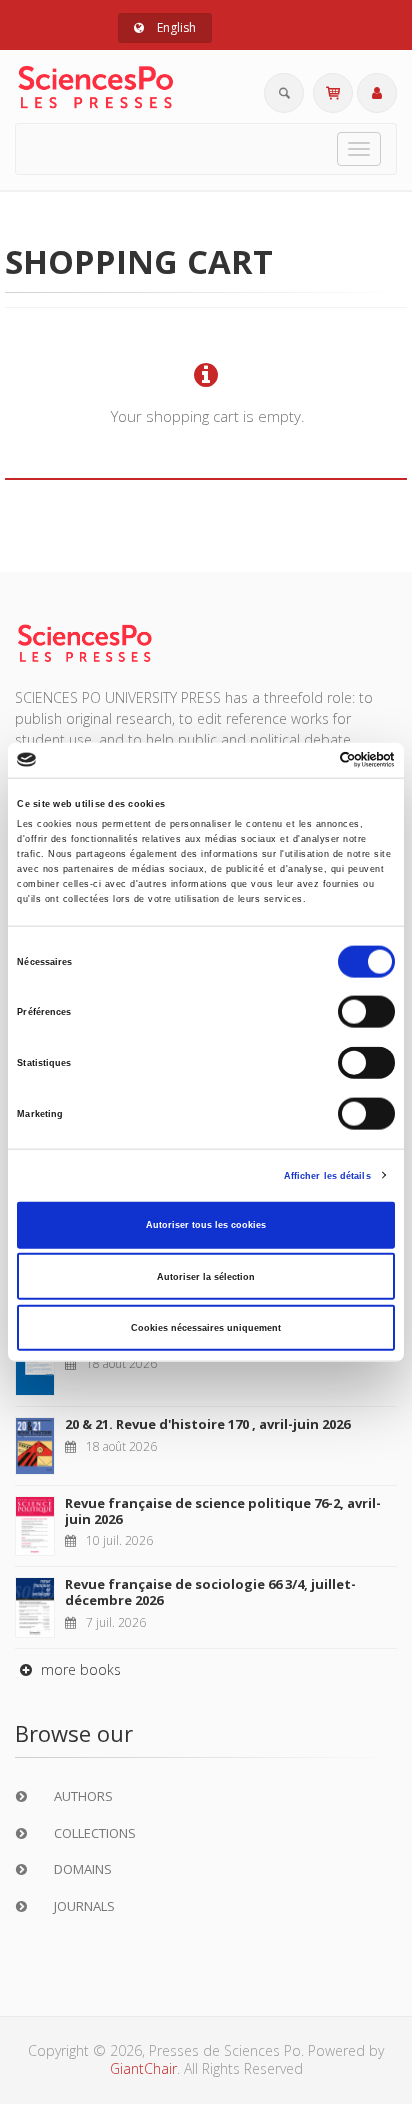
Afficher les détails (327, 1175)
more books (79, 1669)
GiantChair (143, 2068)
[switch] (366, 1012)
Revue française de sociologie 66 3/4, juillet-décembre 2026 (210, 1592)
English (175, 27)
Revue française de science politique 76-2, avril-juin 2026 (223, 1511)
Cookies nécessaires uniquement (206, 1328)
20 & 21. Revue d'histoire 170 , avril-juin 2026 (207, 1424)
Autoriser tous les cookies (206, 1225)
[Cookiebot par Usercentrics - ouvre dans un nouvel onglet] (307, 760)
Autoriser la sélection (206, 1276)
